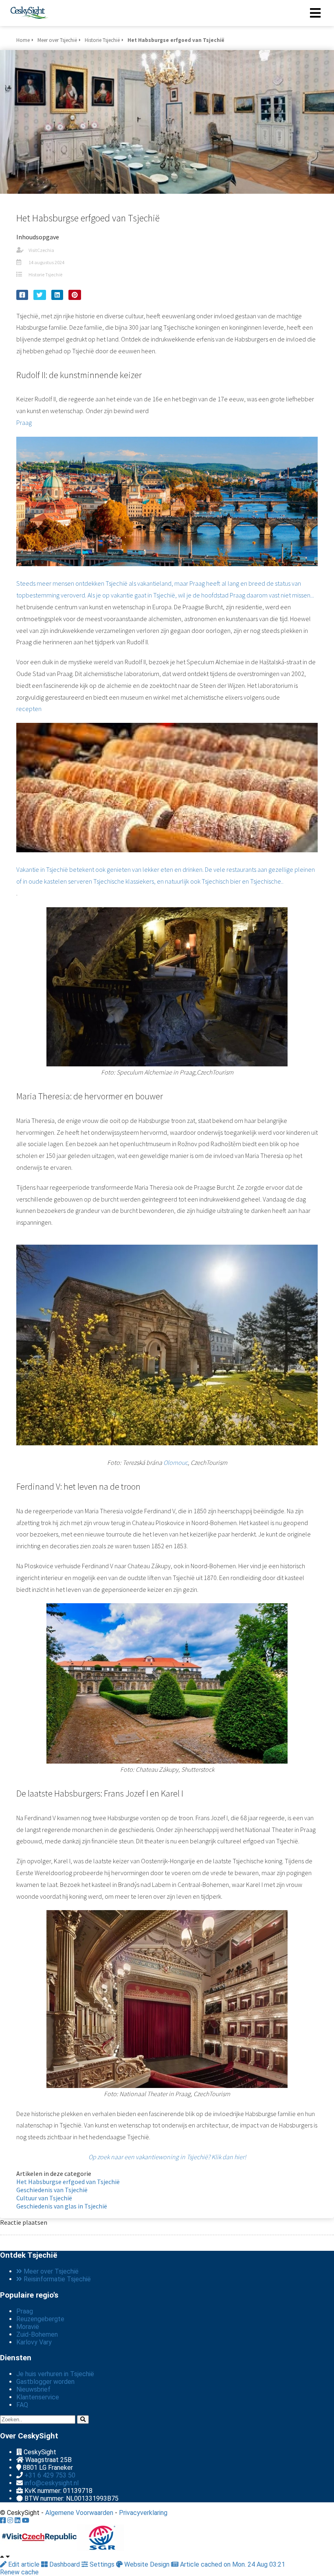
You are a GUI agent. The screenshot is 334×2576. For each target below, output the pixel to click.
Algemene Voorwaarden (79, 2513)
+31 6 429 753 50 (50, 2475)
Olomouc (176, 1462)
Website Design (147, 2564)
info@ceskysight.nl (52, 2483)
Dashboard (65, 2564)
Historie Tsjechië (45, 275)
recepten (166, 795)
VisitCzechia (41, 250)
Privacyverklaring (143, 2513)
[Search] (83, 2420)
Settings (102, 2564)
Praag (165, 509)
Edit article (24, 2564)
